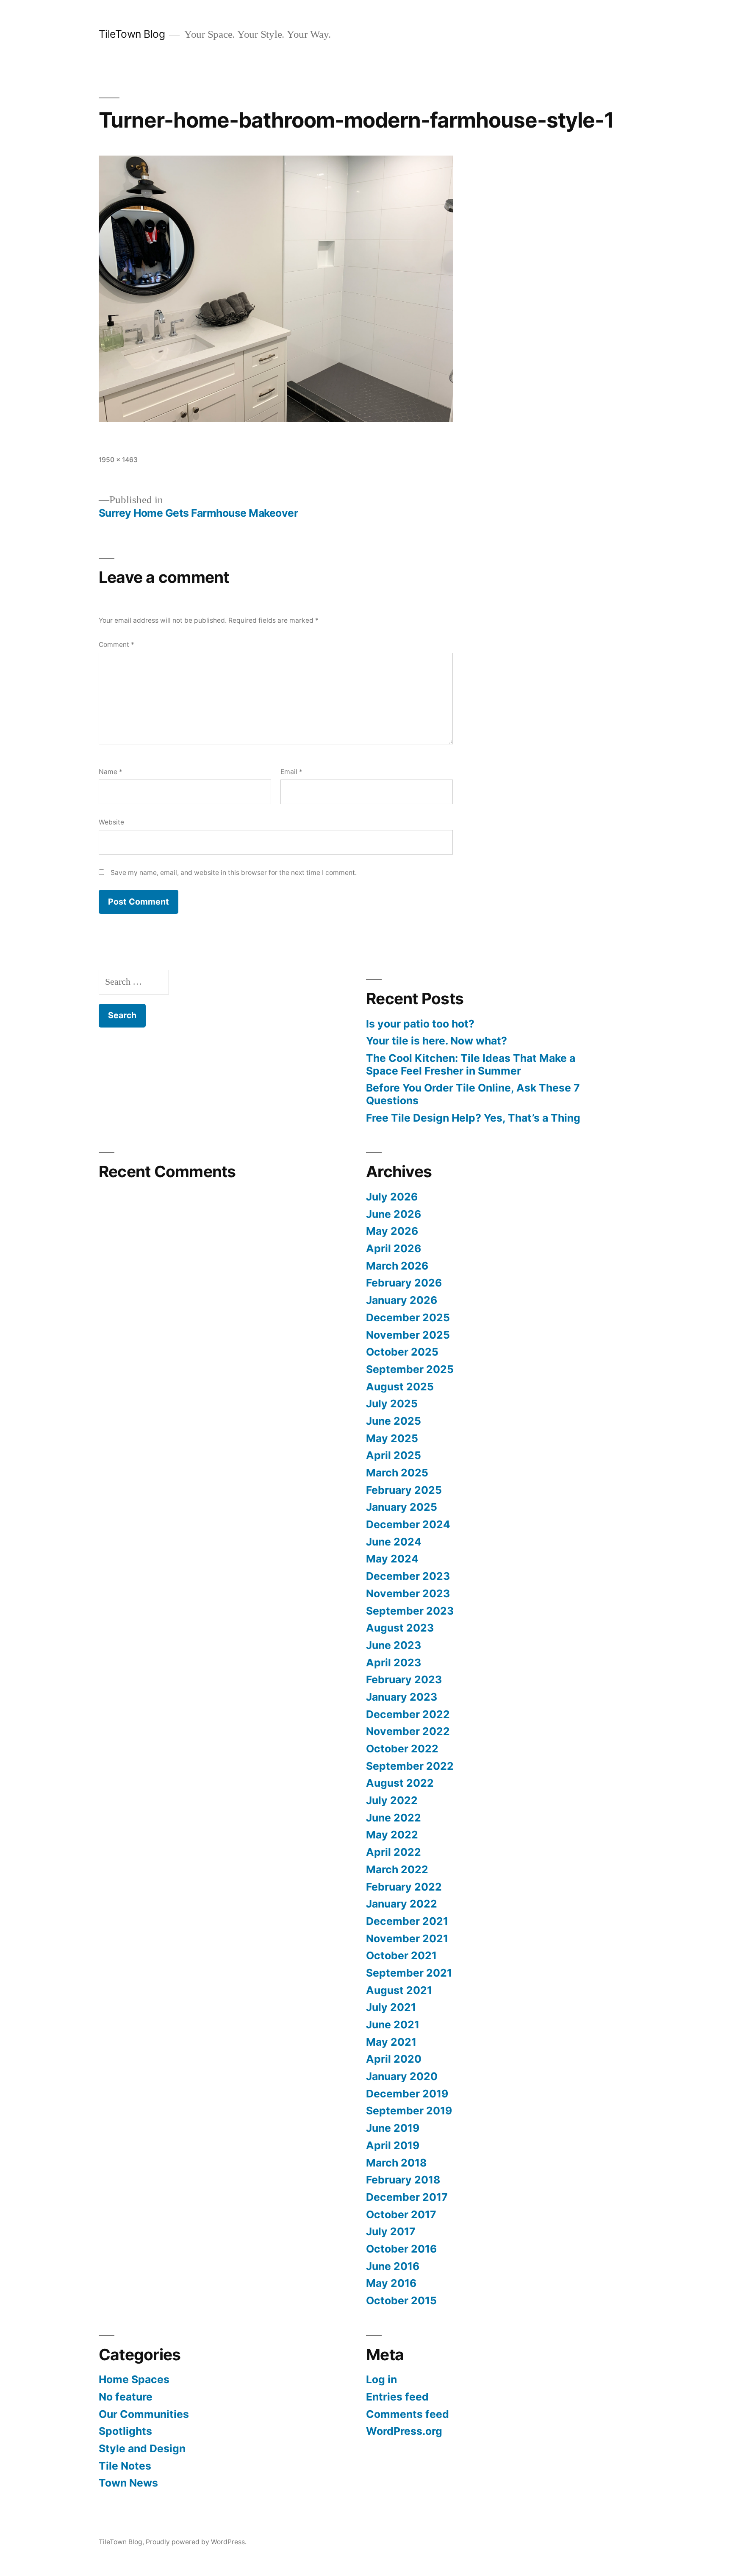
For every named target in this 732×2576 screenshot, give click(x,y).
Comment (116, 645)
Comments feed (408, 2414)
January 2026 (402, 1300)
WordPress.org (404, 2431)
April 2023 (394, 1663)
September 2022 (410, 1766)
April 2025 (394, 1455)
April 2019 (393, 2145)
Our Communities (144, 2414)
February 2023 (404, 1679)
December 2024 (408, 1524)
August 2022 (400, 1783)
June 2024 (394, 1542)
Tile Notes (125, 2466)
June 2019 (393, 2128)
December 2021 (407, 1921)
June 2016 (393, 2266)
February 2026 (404, 1283)
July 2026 (392, 1197)
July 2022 (392, 1800)
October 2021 (401, 1955)
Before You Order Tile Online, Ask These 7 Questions (473, 1094)
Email (291, 772)
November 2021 (407, 1938)
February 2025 (404, 1490)
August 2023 (400, 1628)
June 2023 (394, 1645)
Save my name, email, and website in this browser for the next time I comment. (234, 873)
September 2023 (410, 1611)
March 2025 (397, 1473)
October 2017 (401, 2214)
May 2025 (392, 1438)
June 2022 (394, 1818)
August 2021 (399, 1990)
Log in (381, 2379)
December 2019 (407, 2094)
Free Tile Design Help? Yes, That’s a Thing (473, 1118)
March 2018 (396, 2163)
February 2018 (403, 2180)
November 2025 (408, 1335)
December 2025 (408, 1317)
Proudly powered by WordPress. (196, 2542)
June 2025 (394, 1421)
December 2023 (408, 1576)
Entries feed (397, 2397)
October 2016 (401, 2249)
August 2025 (400, 1387)
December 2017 (407, 2197)
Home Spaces (134, 2379)
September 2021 (409, 1973)
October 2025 (402, 1352)
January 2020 (402, 2076)
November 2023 (408, 1593)
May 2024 (392, 1559)
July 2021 (391, 2007)
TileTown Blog (132, 34)
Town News (128, 2483)
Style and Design (142, 2448)
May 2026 (392, 1231)
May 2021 (391, 2042)
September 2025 (410, 1369)
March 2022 (397, 1869)
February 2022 (404, 1887)
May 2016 (391, 2283)
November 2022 (408, 1731)
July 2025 (392, 1404)
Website (111, 822)
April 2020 (394, 2059)
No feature (126, 2397)
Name (111, 772)
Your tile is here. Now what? (437, 1041)
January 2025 (402, 1507)
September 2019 (409, 2111)
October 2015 (401, 2300)
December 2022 (408, 1714)
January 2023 (402, 1697)
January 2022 (402, 1904)
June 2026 (394, 1214)
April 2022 (394, 1852)
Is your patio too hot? (420, 1024)
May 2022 (392, 1835)
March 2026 (397, 1266)
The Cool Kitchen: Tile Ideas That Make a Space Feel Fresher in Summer (471, 1064)
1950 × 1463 (118, 460)
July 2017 (391, 2231)
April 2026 (394, 1248)
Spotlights (125, 2431)
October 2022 (402, 1749)
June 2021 (393, 2025)
